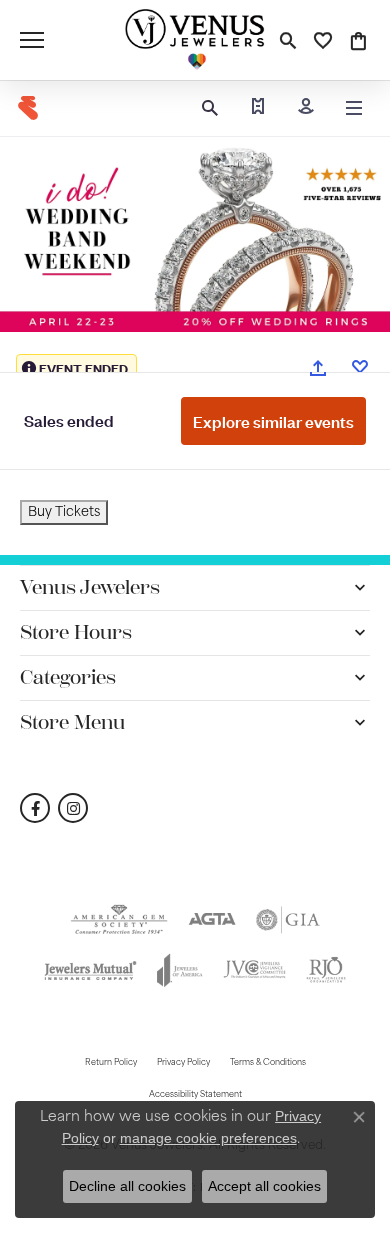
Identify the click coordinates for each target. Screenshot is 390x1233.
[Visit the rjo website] (326, 970)
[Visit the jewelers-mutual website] (90, 970)
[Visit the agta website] (212, 920)
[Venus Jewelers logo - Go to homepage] (195, 40)
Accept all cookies (264, 1186)
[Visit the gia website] (288, 920)
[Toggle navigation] (32, 40)
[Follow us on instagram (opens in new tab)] (73, 808)
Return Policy (111, 1063)
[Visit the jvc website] (254, 970)
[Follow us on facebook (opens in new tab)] (35, 808)
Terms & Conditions (268, 1063)
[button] (287, 40)
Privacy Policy (183, 1063)
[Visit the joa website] (180, 970)
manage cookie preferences (208, 1138)
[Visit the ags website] (119, 920)
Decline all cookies (127, 1186)
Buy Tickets (64, 512)
